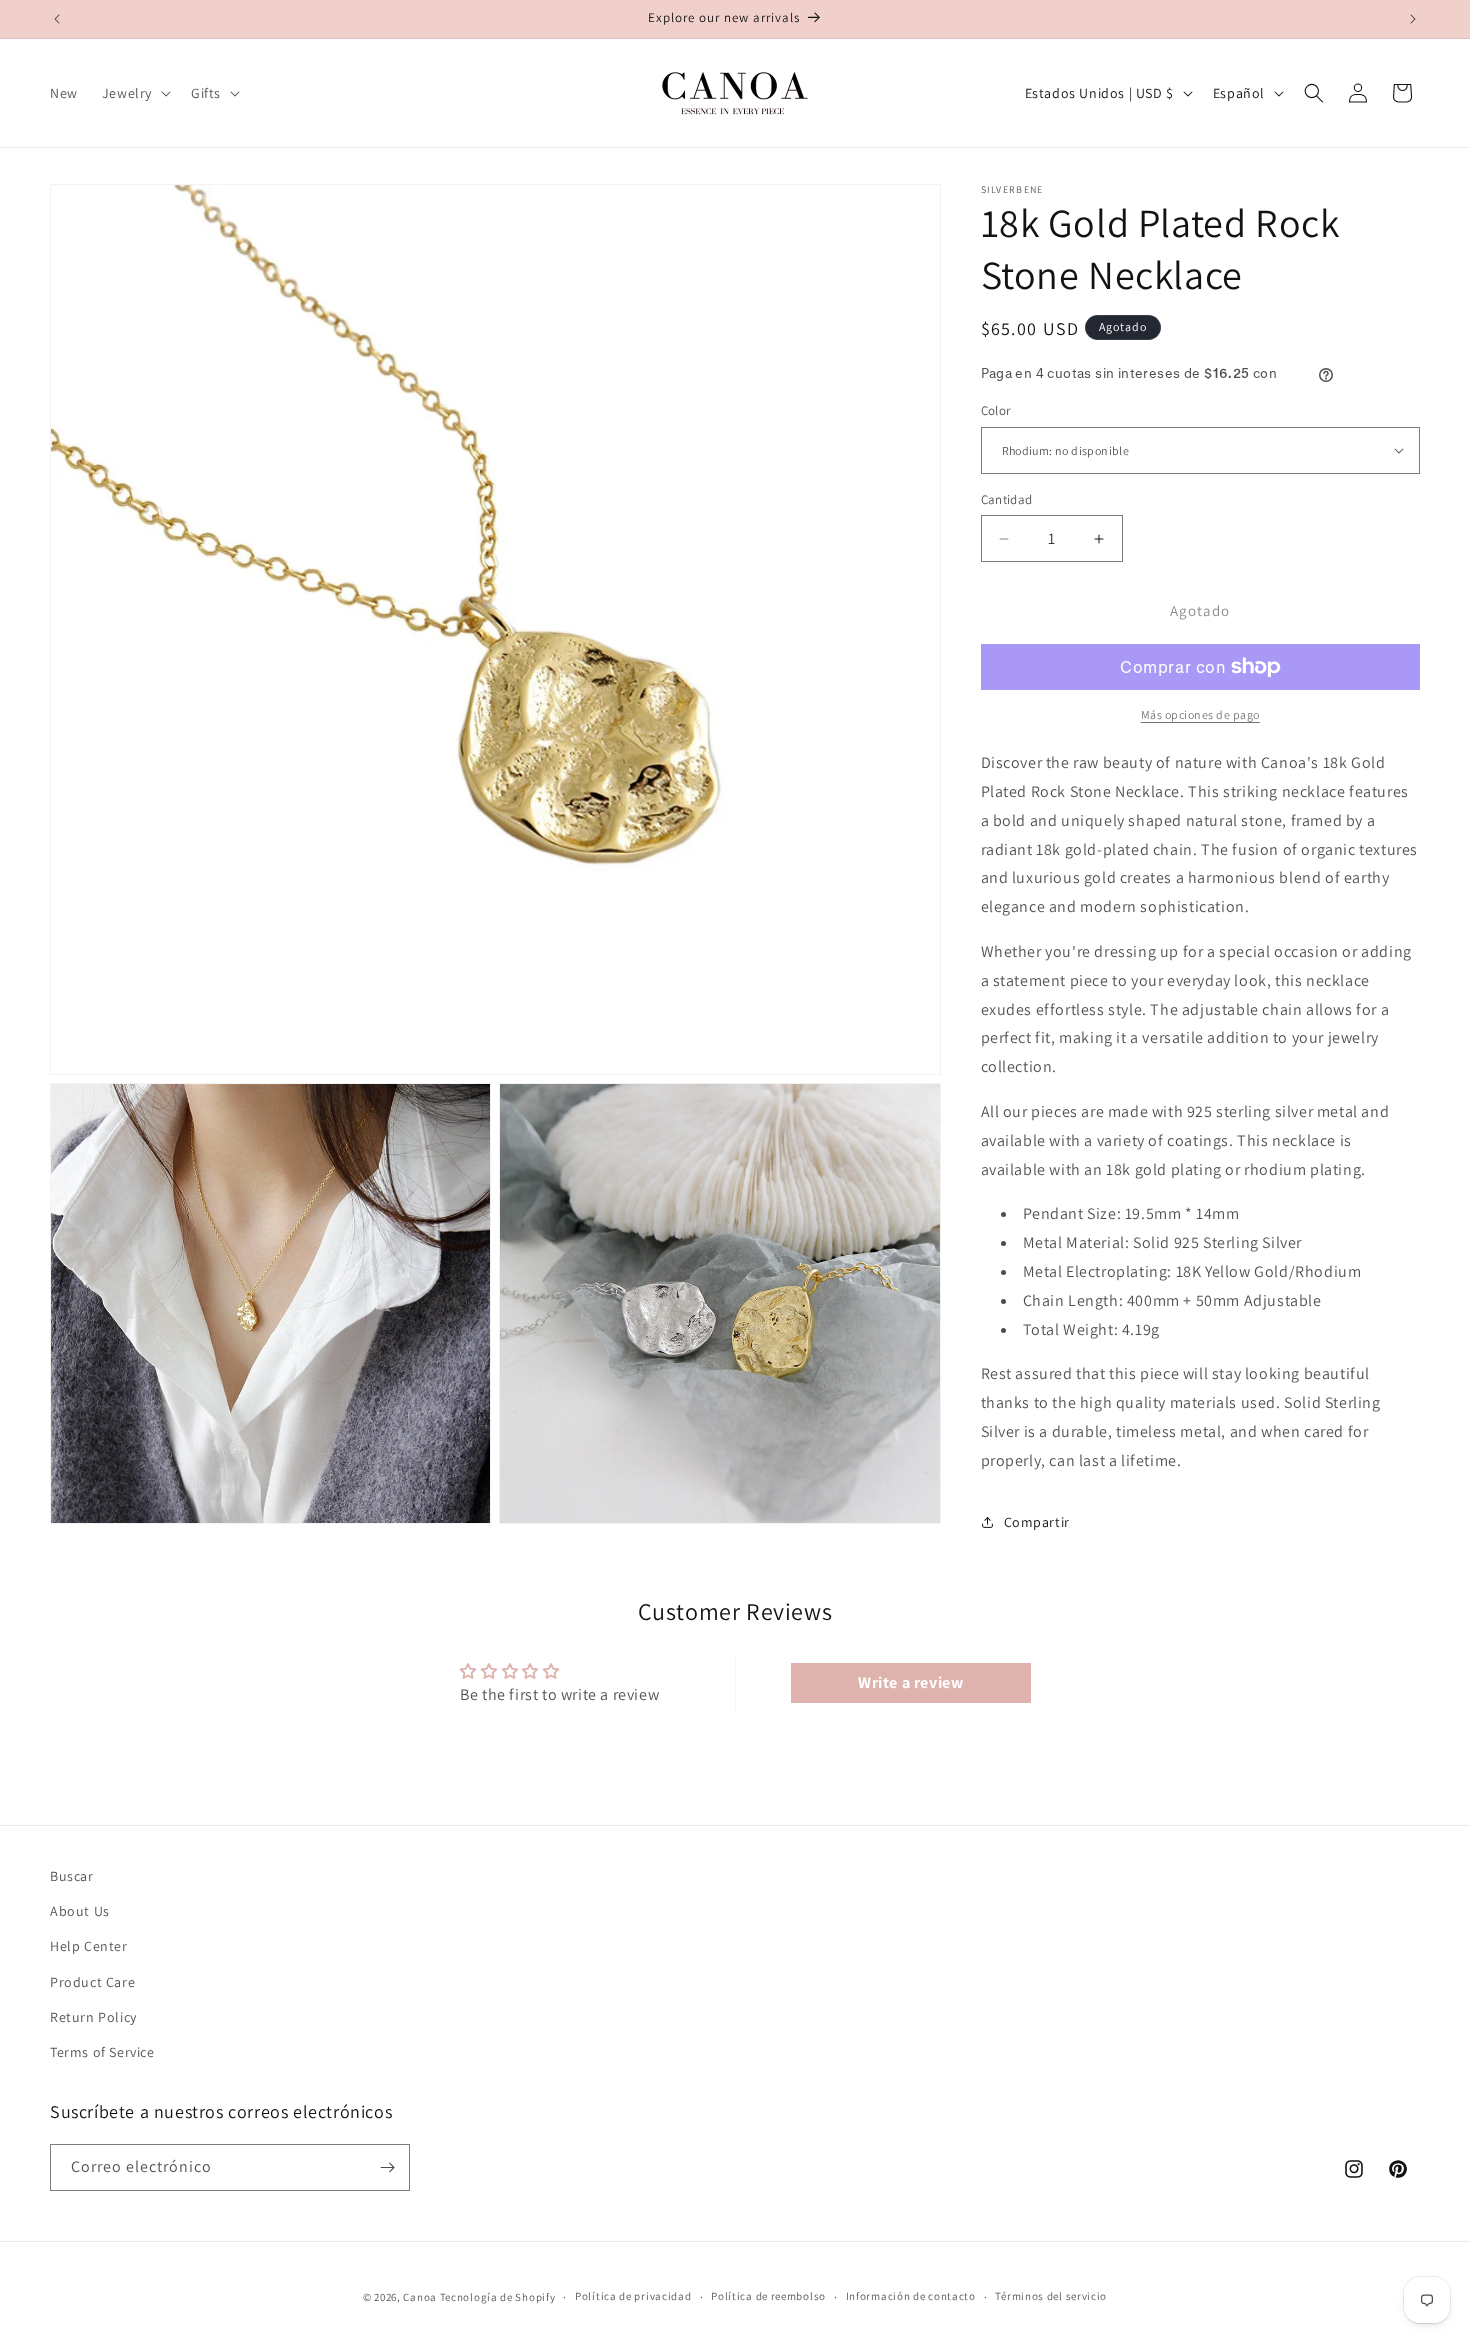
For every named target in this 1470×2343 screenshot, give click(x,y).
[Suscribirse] (387, 2167)
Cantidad (1007, 499)
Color (996, 410)
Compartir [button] (1037, 1522)
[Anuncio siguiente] (1413, 19)
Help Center (89, 1946)
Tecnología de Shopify (498, 2297)
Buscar (72, 1876)
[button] (134, 93)
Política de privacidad (633, 2296)
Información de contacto (911, 2296)
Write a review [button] (910, 1682)
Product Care (92, 1982)
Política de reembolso (768, 2296)
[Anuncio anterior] (57, 19)
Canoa (420, 2297)
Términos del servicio (1051, 2296)
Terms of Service (102, 2052)
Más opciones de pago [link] (1200, 714)
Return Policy (93, 2017)
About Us (80, 1911)
